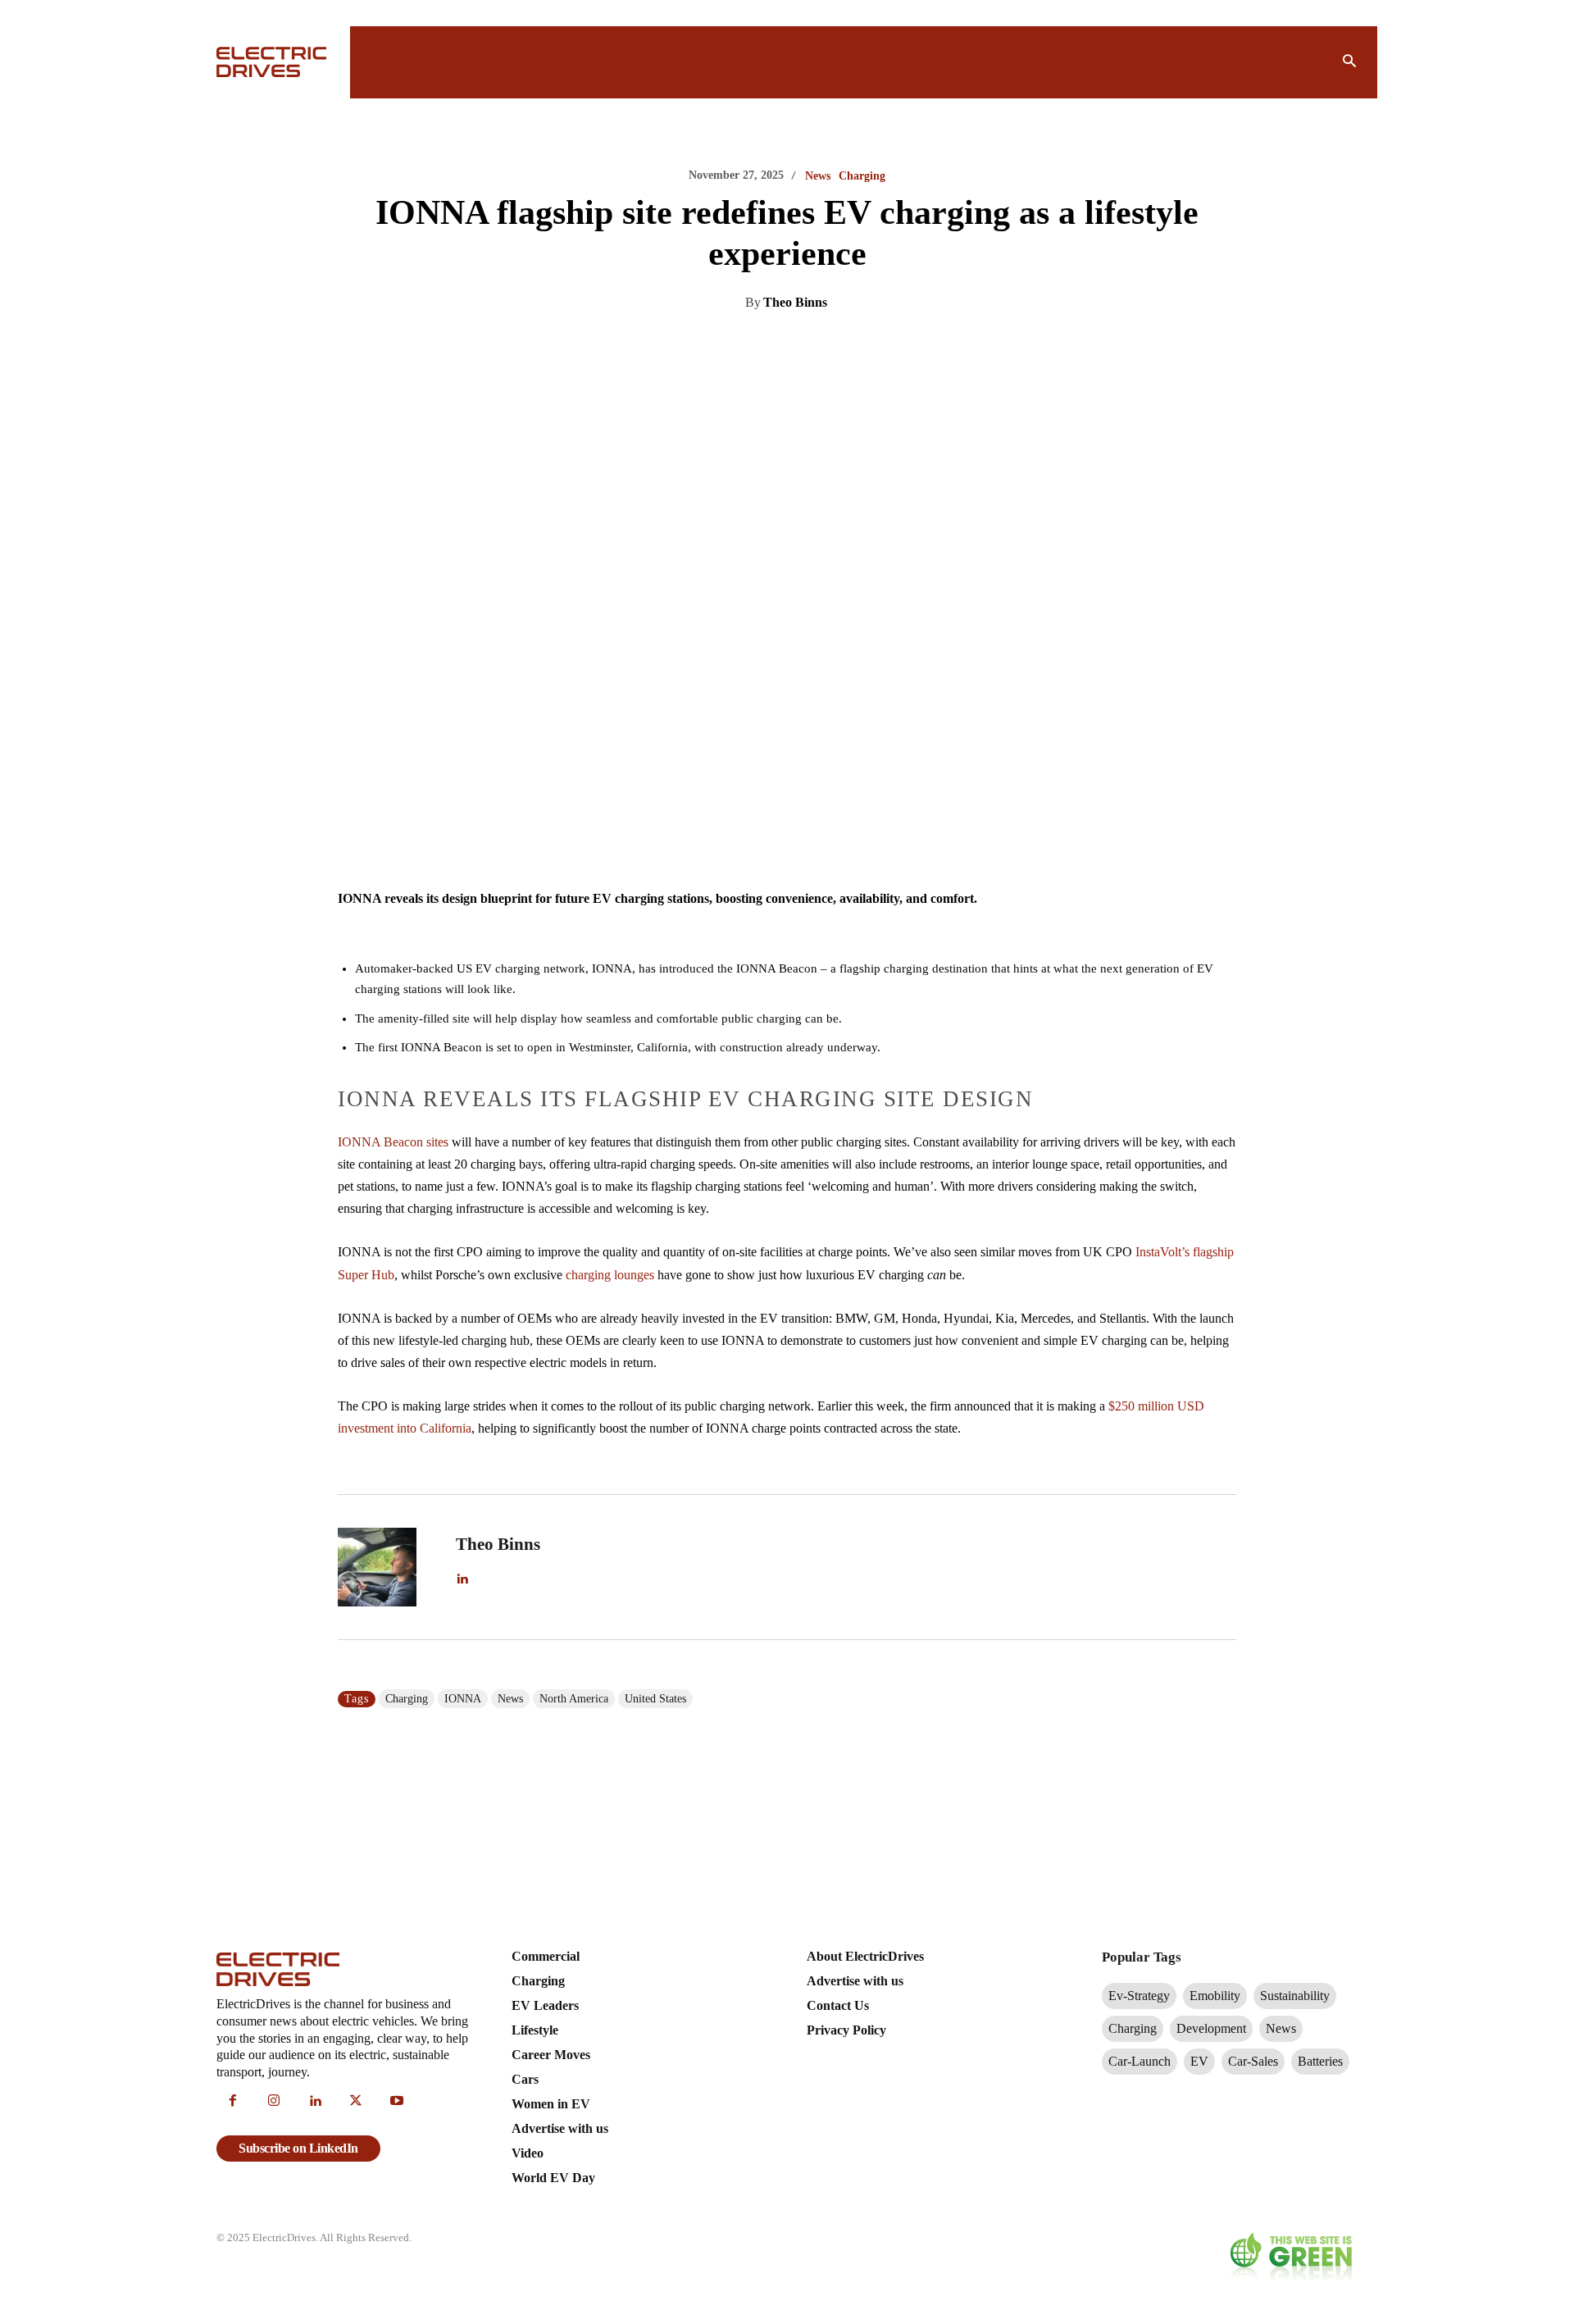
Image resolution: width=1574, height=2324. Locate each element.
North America (574, 1699)
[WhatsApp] (835, 344)
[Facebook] (797, 344)
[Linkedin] (721, 344)
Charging (862, 176)
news (510, 1699)
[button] (1349, 62)
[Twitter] (759, 344)
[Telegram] (872, 344)
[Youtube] (397, 2102)
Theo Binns (795, 302)
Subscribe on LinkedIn (298, 2148)
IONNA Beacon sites (393, 1142)
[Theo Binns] (387, 1567)
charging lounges (610, 1275)
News (818, 176)
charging (407, 1699)
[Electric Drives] (273, 62)
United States (655, 1699)
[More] (948, 344)
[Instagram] (274, 2102)
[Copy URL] (910, 344)
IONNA (463, 1699)
